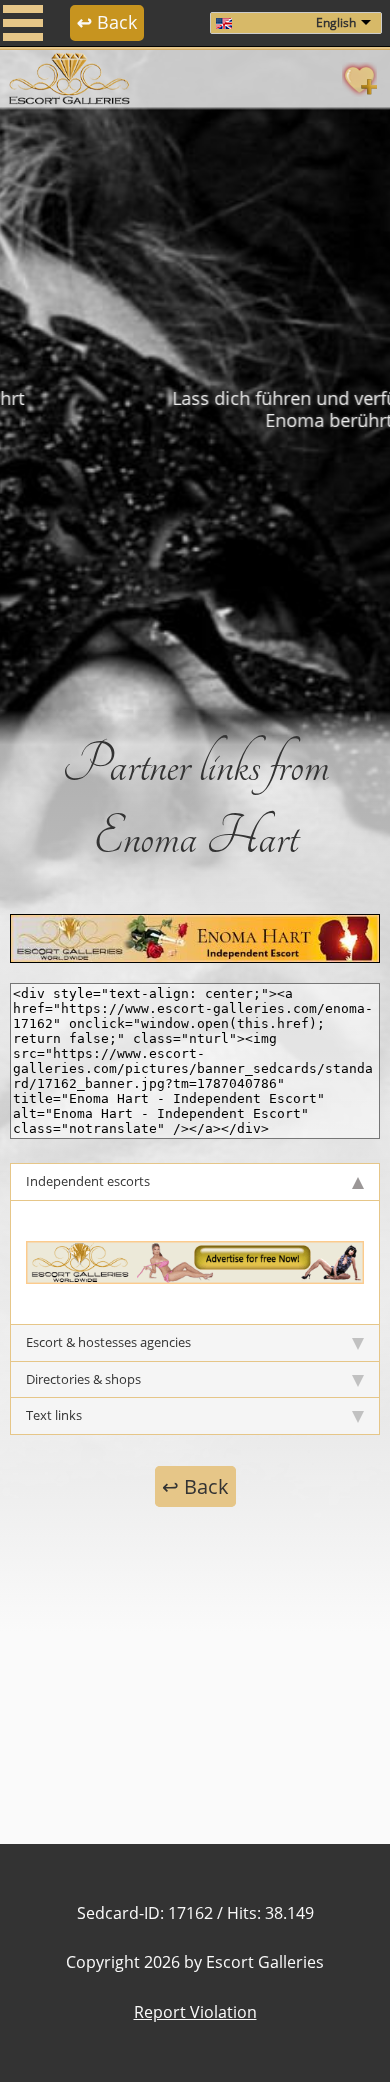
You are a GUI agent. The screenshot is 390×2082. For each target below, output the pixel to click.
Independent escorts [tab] (88, 1181)
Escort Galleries (265, 1962)
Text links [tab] (54, 1415)
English (336, 22)
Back (107, 22)
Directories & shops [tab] (83, 1379)
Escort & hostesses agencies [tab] (108, 1342)
